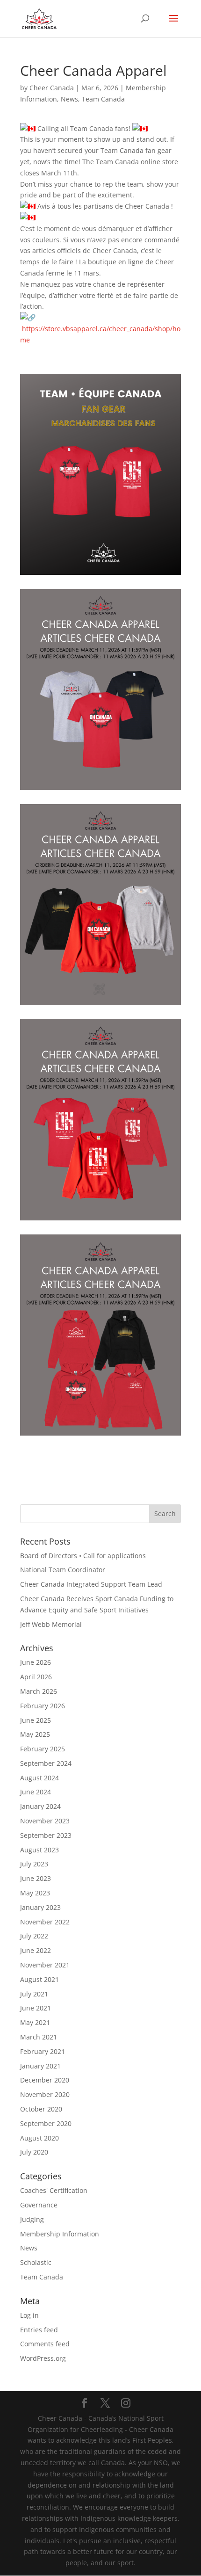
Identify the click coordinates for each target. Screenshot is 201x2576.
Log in (29, 2315)
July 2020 (34, 2152)
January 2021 (40, 2066)
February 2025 (43, 1749)
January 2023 (40, 1907)
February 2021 (43, 2051)
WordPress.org (43, 2358)
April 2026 (36, 1677)
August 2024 (39, 1778)
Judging (32, 2219)
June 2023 (36, 1878)
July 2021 (34, 1994)
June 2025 (36, 1720)
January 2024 (40, 1806)
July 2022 (34, 1936)
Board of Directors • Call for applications (83, 1556)
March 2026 (39, 1691)
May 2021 (35, 2022)
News (69, 99)
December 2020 (45, 2080)
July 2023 (34, 1864)
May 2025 (35, 1734)
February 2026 (43, 1706)
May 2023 (35, 1893)
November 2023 (45, 1821)
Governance (39, 2205)
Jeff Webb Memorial (51, 1624)
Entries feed (39, 2330)
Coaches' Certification (54, 2190)
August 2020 (39, 2138)
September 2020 (46, 2123)
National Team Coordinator (63, 1570)
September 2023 (46, 1835)
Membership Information (60, 2234)
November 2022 (45, 1922)
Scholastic (36, 2262)
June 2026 (36, 1662)
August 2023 (39, 1850)
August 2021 (39, 1979)
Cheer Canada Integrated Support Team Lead (91, 1584)
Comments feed (45, 2344)
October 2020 (41, 2109)
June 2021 (36, 2008)
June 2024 (36, 1792)
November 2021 (45, 1965)
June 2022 (36, 1950)
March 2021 (39, 2037)
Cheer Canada (52, 88)
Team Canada (103, 99)
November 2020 (45, 2094)
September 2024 (46, 1763)
